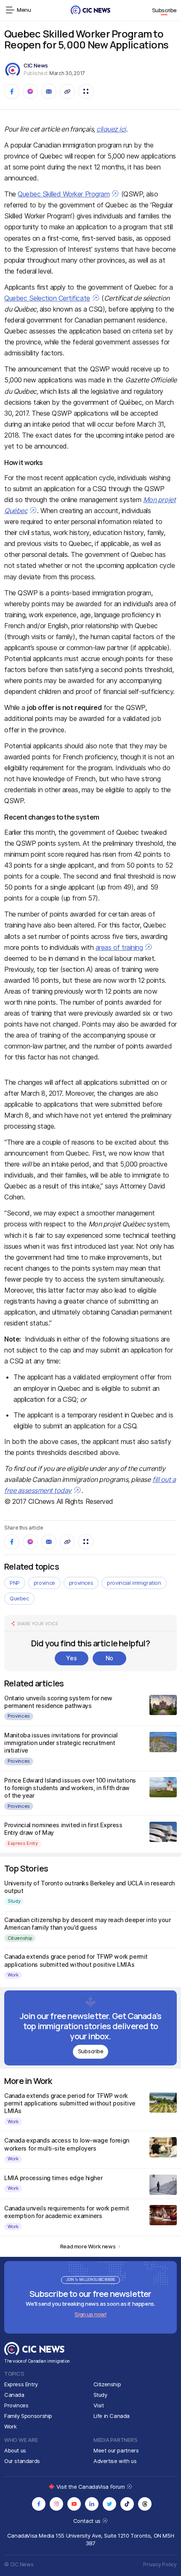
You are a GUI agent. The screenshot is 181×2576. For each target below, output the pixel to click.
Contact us (88, 2521)
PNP (15, 1583)
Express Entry (23, 1843)
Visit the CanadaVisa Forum (91, 2487)
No (109, 1658)
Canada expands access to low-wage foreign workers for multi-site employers (67, 2144)
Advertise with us (115, 2461)
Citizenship (20, 1938)
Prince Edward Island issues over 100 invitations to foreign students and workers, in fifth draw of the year (70, 1788)
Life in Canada (112, 2416)
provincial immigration (134, 1583)
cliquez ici (111, 129)
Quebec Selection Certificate (47, 298)
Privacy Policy (160, 2564)
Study (14, 1901)
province (44, 1583)
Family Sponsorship (28, 2416)
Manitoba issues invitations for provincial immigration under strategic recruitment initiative (61, 1743)
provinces (81, 1583)
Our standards (22, 2461)
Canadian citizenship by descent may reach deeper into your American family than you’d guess (88, 1924)
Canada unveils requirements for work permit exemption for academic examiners (67, 2212)
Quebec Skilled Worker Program (64, 194)
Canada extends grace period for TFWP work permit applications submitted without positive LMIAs (76, 1960)
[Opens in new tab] (39, 2504)
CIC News (36, 65)
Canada (14, 2395)
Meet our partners (116, 2450)
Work (13, 1975)
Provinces (19, 1716)
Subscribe (165, 10)
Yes (71, 1658)
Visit (99, 2405)
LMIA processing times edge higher (53, 2178)
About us (15, 2450)
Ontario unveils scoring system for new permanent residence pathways (58, 1702)
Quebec (19, 1598)
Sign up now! (90, 2314)
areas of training (119, 947)
